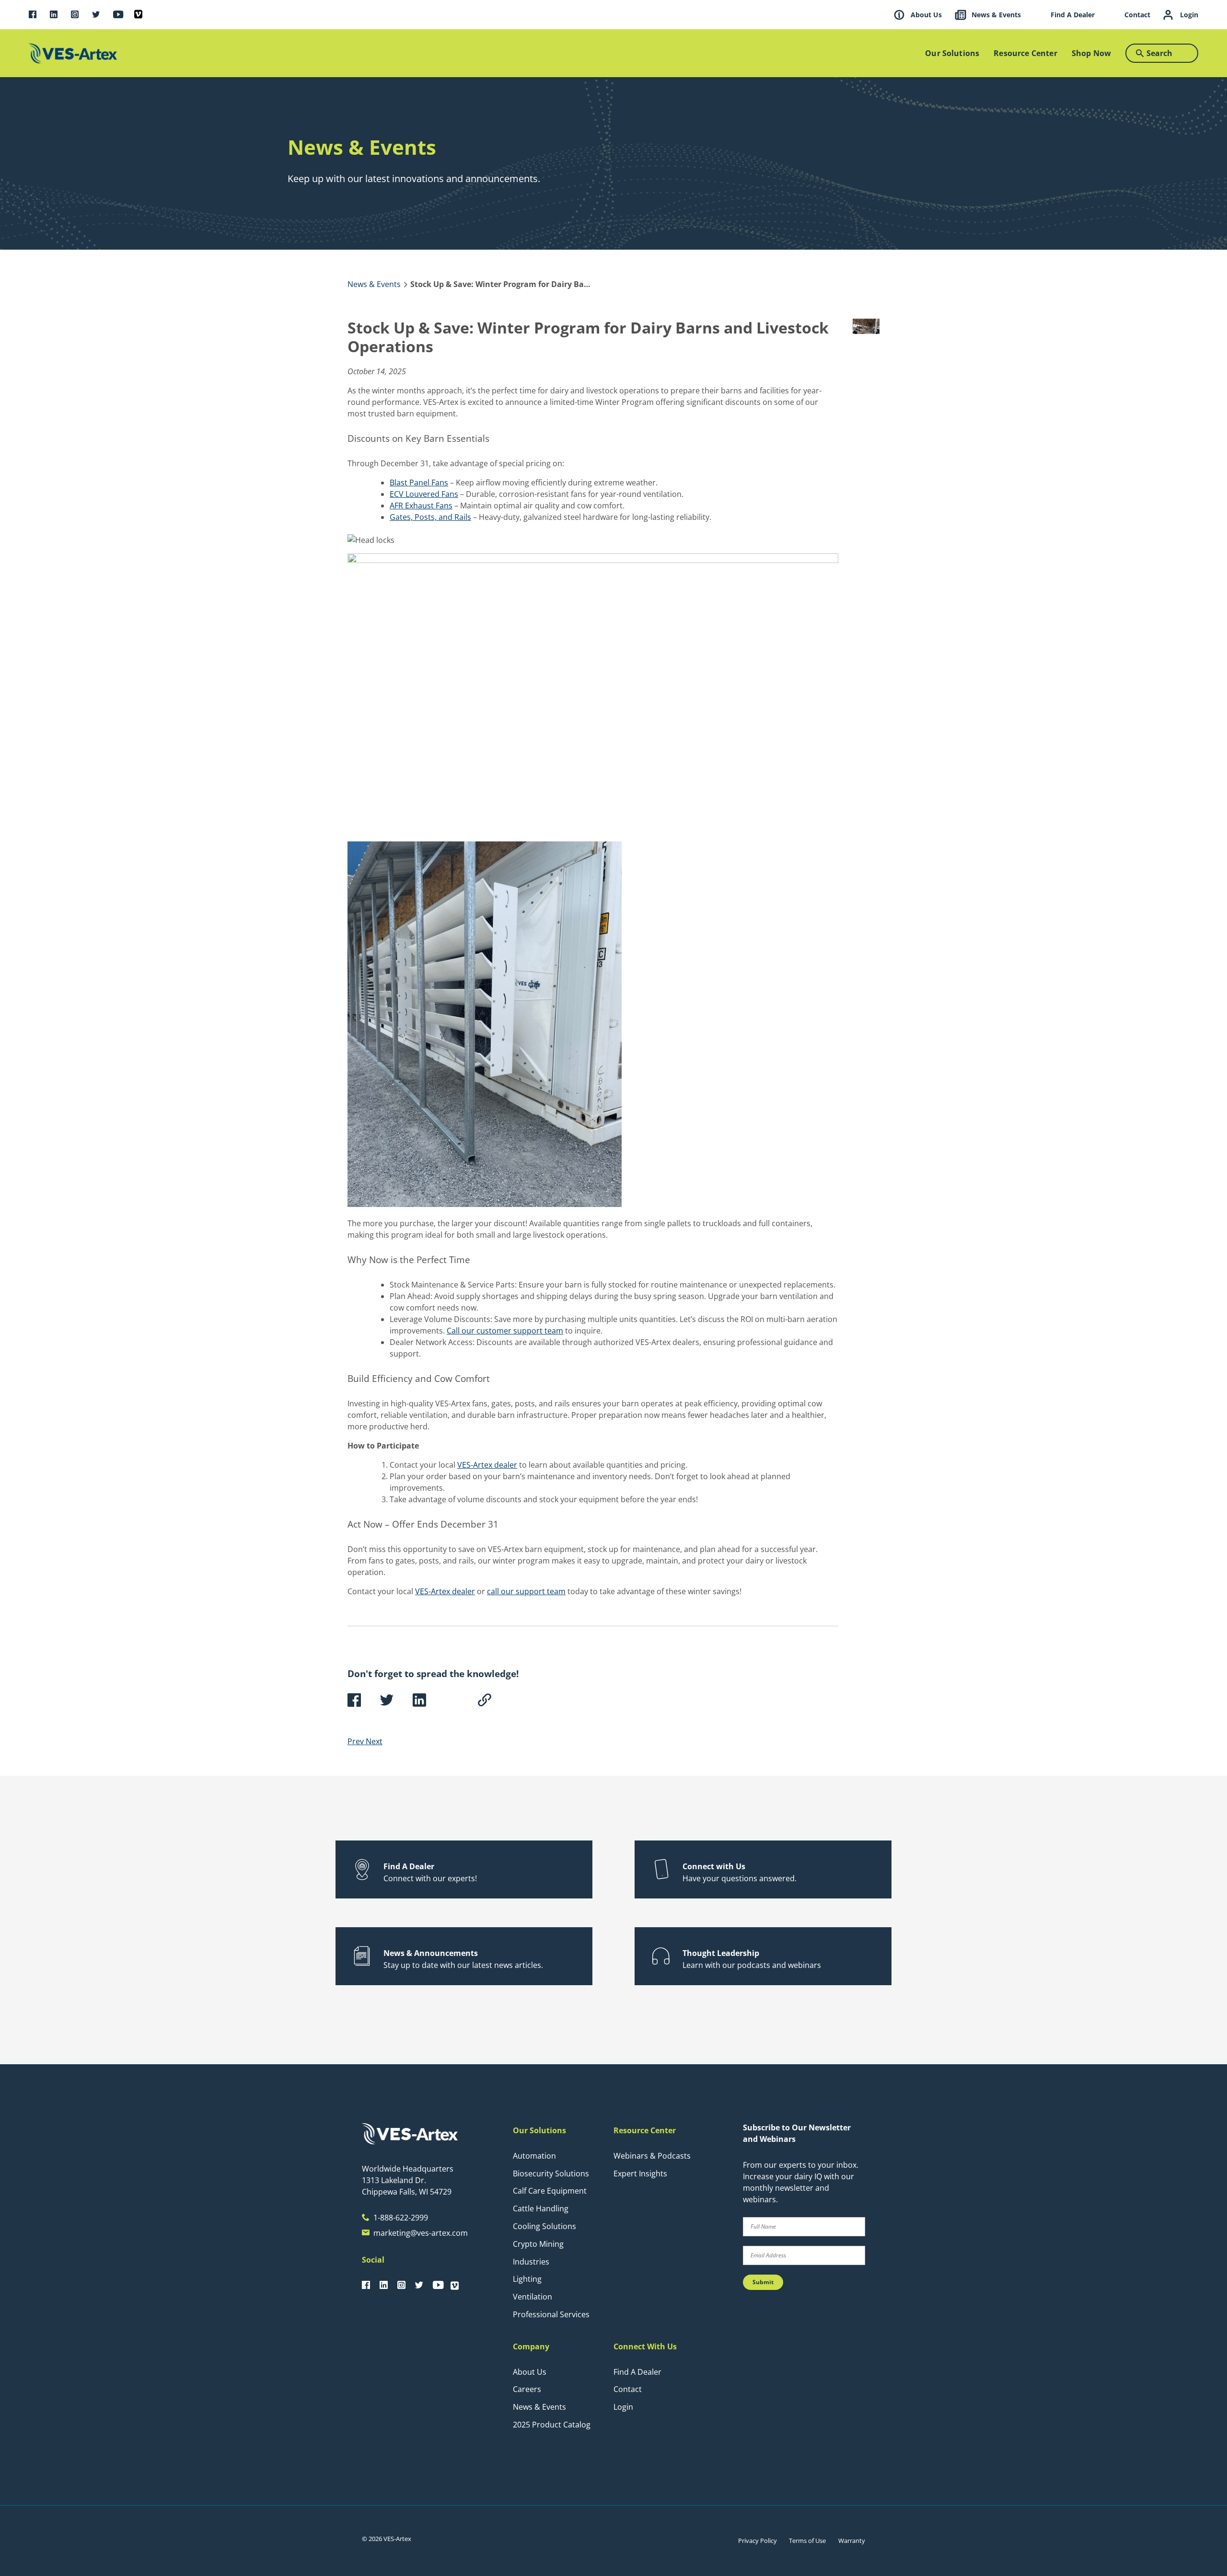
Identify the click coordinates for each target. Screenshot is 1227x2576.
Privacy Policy (758, 2541)
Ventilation (532, 2297)
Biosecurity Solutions (551, 2173)
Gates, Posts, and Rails (430, 517)
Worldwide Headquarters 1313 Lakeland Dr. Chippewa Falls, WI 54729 (408, 2180)
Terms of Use (807, 2541)
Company (531, 2346)
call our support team (526, 1591)
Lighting (527, 2279)
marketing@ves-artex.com (421, 2233)
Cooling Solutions (544, 2226)
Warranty (852, 2541)
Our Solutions (539, 2130)
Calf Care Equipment (550, 2191)
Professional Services (551, 2314)
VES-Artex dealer (487, 1465)
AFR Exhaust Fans (421, 506)
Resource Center (645, 2130)
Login (623, 2407)
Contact (628, 2389)
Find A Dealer (637, 2372)
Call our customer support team (505, 1331)
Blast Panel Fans (419, 483)
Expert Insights (640, 2173)
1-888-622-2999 (401, 2218)
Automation (534, 2156)
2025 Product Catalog (552, 2425)
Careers (527, 2389)
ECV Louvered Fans (424, 494)
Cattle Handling (541, 2208)
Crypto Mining (538, 2244)
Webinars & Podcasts (652, 2156)
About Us (530, 2372)
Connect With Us (645, 2346)
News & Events (539, 2407)
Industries (531, 2262)
